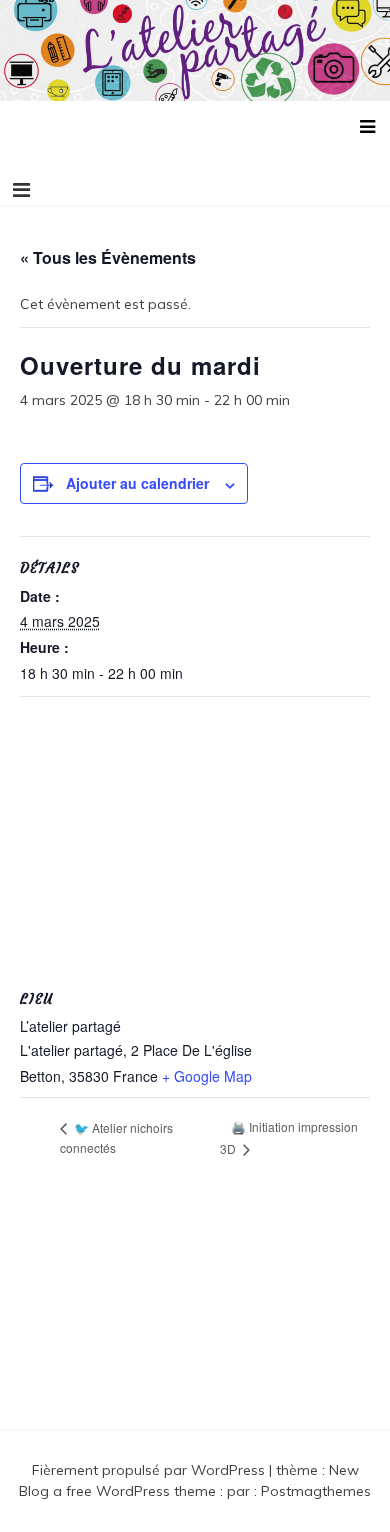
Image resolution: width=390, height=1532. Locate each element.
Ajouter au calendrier (137, 483)
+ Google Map (207, 1076)
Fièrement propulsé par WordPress (150, 1470)
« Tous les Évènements (108, 257)
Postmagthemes (316, 1491)
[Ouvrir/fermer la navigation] (21, 190)
